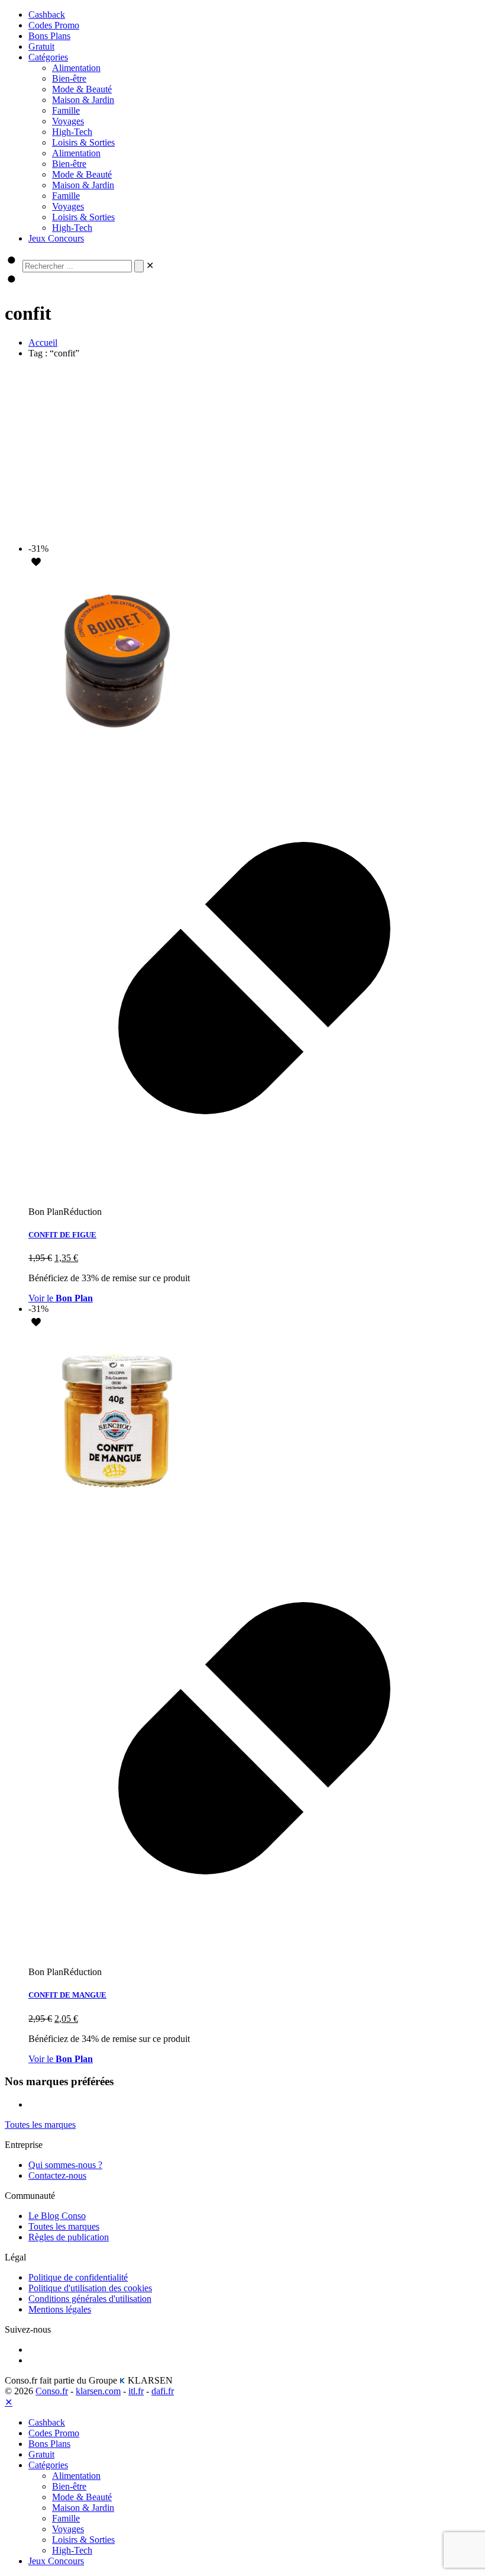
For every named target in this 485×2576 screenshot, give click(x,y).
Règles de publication (69, 2237)
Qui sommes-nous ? (65, 2165)
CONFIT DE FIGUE (62, 1235)
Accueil (43, 342)
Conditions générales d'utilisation (90, 2299)
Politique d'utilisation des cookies (90, 2288)
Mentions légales (60, 2309)
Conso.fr (52, 2391)
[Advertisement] (242, 451)
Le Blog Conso (57, 2216)
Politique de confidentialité (78, 2277)
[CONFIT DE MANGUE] (117, 1506)
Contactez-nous (57, 2175)
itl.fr (136, 2391)
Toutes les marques (64, 2226)
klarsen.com (98, 2391)
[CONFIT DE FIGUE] (117, 746)
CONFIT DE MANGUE (67, 1995)
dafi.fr (163, 2391)
